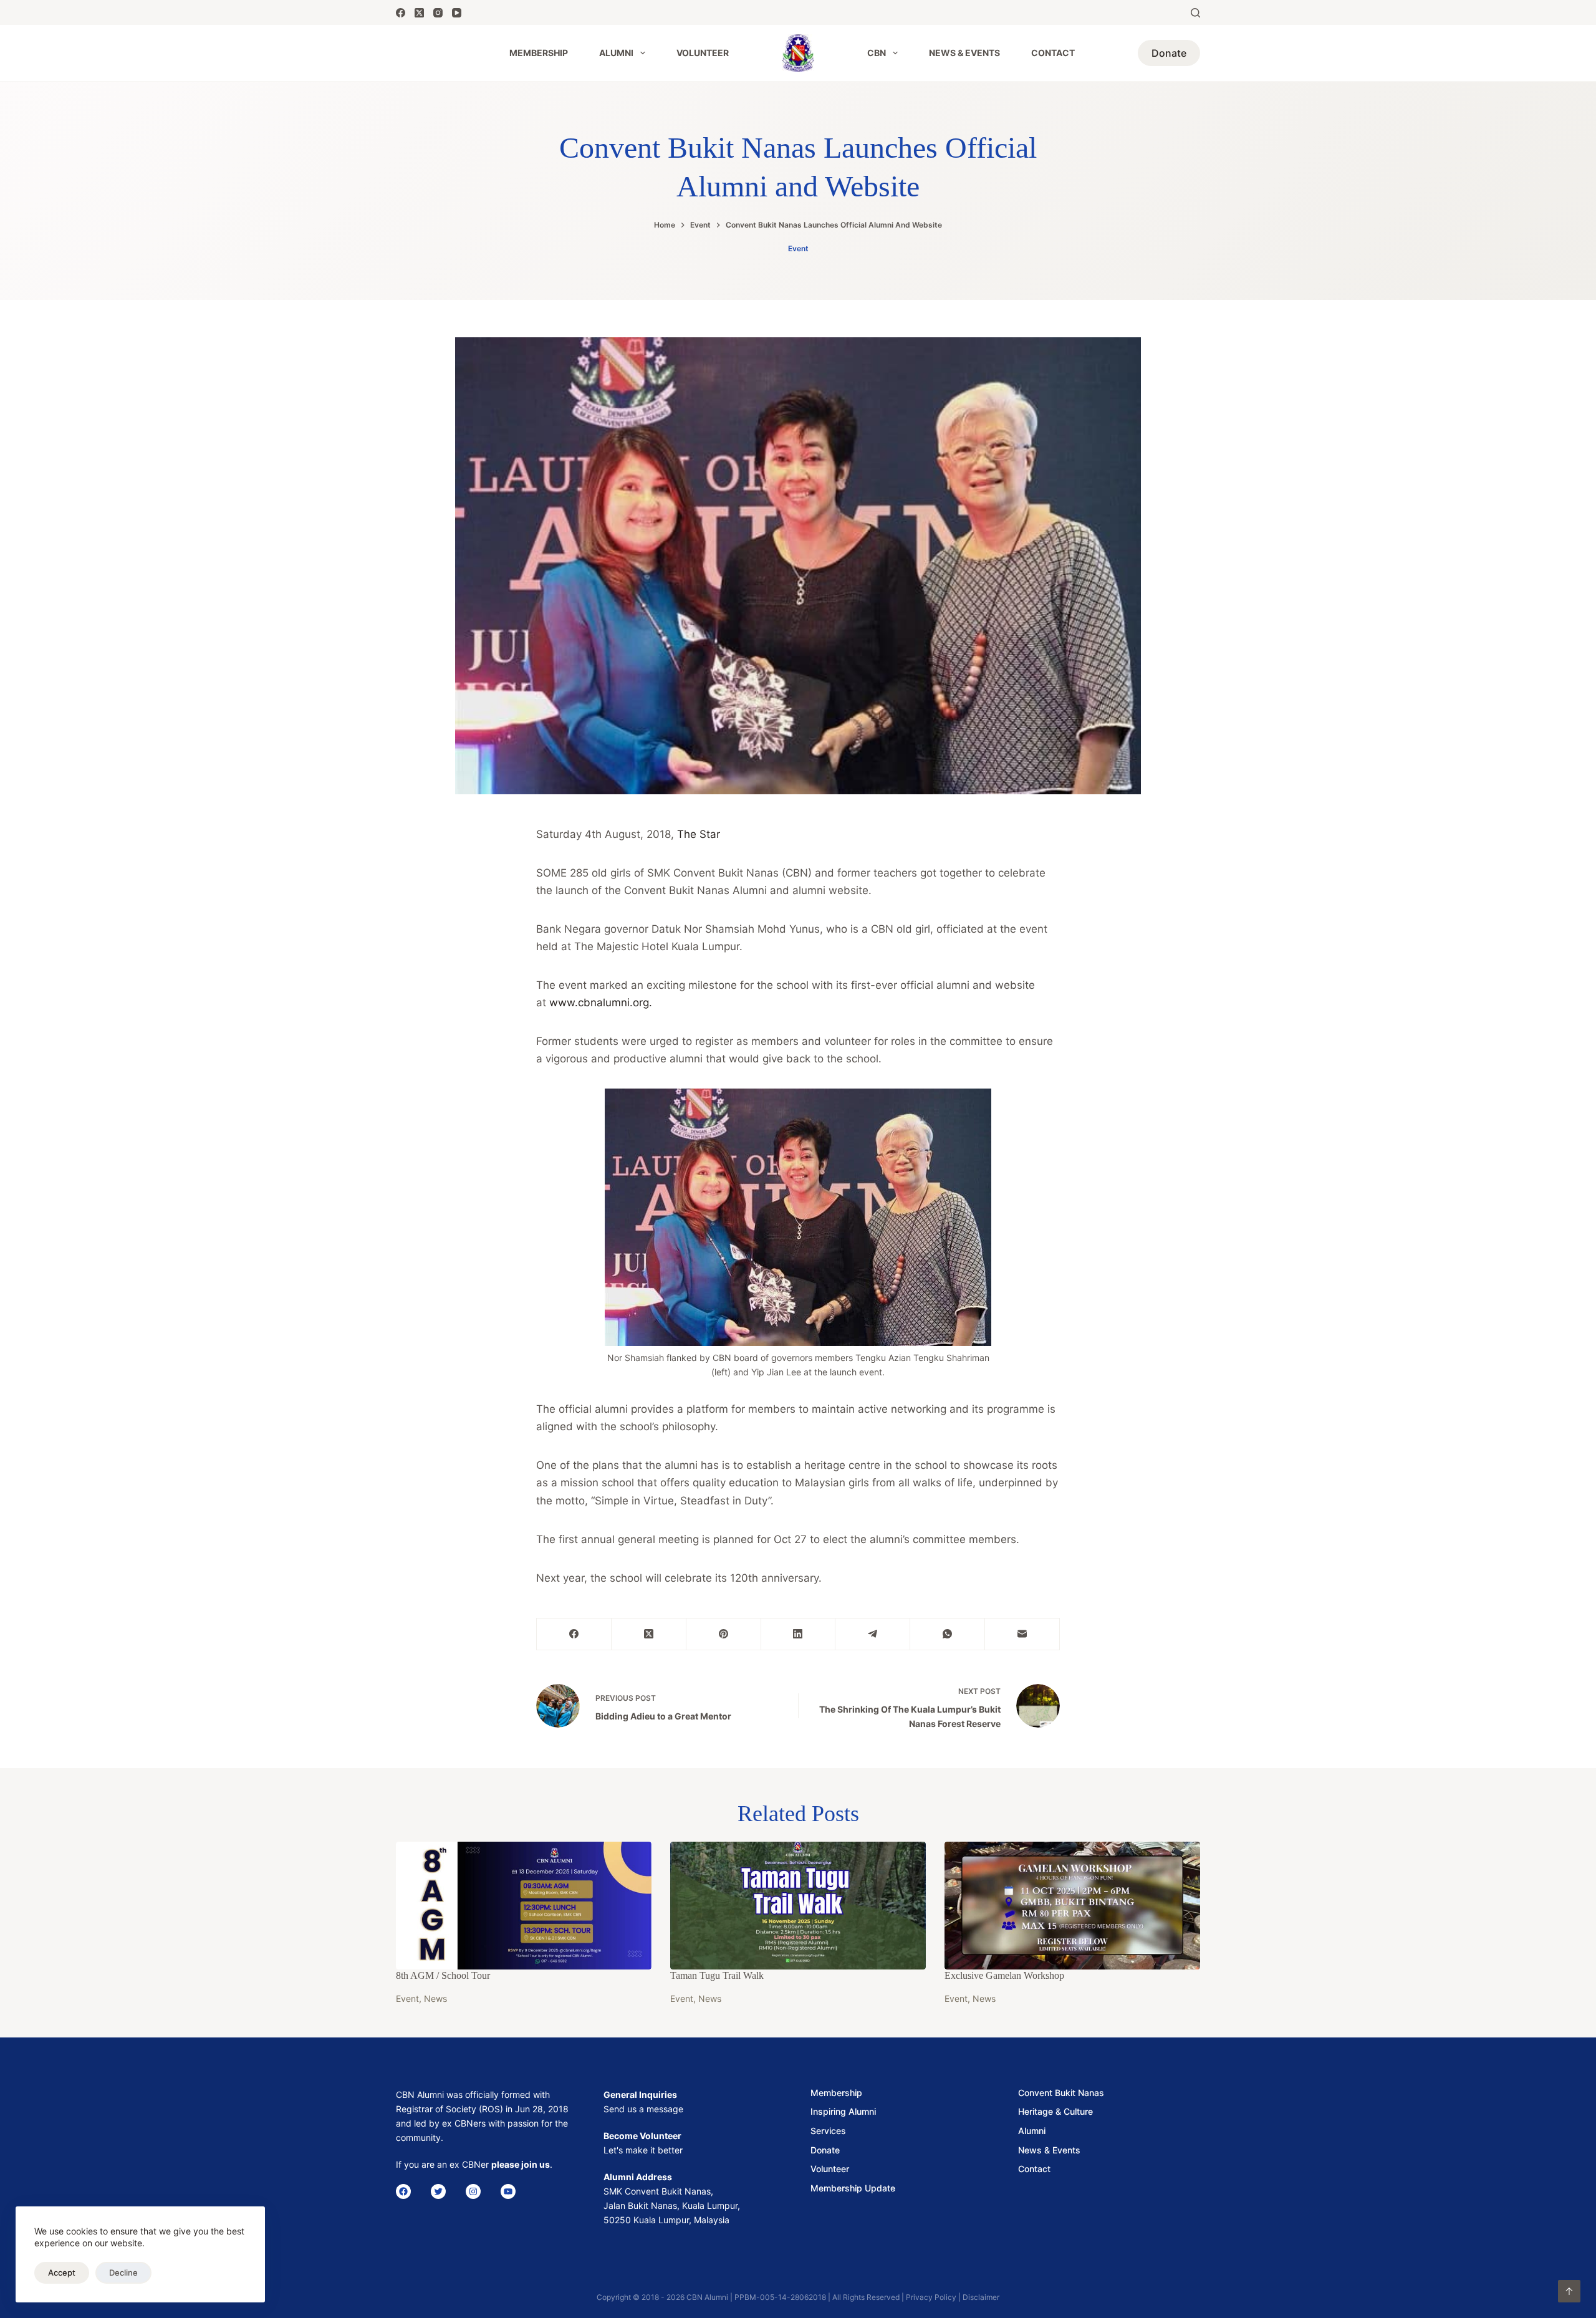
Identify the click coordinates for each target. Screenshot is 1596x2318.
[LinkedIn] (799, 1634)
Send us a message (643, 2109)
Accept (62, 2272)
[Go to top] (1569, 2291)
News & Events (964, 53)
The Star (699, 834)
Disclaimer (981, 2297)
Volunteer (703, 53)
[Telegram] (873, 1634)
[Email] (1022, 1634)
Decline (123, 2272)
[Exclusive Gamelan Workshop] (1072, 1906)
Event (798, 248)
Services (828, 2131)
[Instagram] (438, 13)
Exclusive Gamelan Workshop (1004, 1975)
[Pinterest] (724, 1634)
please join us (521, 2164)
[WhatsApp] (948, 1634)
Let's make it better (643, 2150)
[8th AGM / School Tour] (524, 1906)
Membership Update (853, 2188)
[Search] (1195, 13)
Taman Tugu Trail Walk (717, 1975)
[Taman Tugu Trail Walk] (798, 1906)
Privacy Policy (931, 2297)
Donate (1169, 53)
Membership (539, 53)
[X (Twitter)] (419, 13)
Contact (1053, 53)
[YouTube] (457, 13)
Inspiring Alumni (843, 2111)
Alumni (616, 53)
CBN (877, 53)
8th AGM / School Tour (443, 1975)
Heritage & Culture (1055, 2111)
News (435, 1998)
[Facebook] (401, 13)
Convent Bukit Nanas (1061, 2093)
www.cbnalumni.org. (601, 1003)
